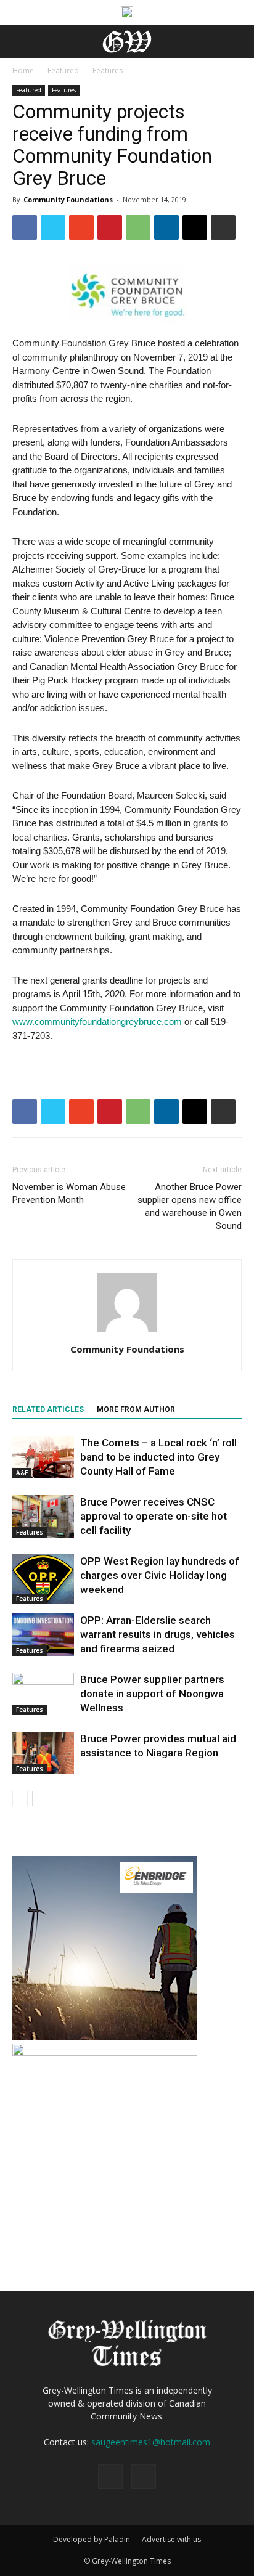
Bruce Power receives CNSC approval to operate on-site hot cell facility (154, 1516)
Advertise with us (171, 2539)
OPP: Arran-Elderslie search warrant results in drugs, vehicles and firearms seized (158, 1634)
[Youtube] (144, 2477)
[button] (237, 41)
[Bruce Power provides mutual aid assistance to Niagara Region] (43, 1753)
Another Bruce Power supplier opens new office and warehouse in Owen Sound (190, 1206)
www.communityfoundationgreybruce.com (97, 1021)
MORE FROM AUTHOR (136, 1409)
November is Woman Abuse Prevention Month (69, 1193)
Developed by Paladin (92, 2539)
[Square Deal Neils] (105, 2052)
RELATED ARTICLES (48, 1409)
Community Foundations (68, 199)
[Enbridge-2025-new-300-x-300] (105, 2037)
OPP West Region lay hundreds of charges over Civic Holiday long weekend (160, 1575)
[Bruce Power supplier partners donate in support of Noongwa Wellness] (43, 1694)
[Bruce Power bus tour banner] (127, 12)
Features (108, 71)
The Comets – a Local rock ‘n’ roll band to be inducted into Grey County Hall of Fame (158, 1457)
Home (23, 71)
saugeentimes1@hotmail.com (151, 2442)
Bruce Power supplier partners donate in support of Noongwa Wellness (152, 1694)
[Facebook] (110, 2477)
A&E (22, 1473)
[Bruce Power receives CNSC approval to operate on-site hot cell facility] (43, 1516)
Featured (63, 71)
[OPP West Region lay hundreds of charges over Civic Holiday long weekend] (43, 1579)
